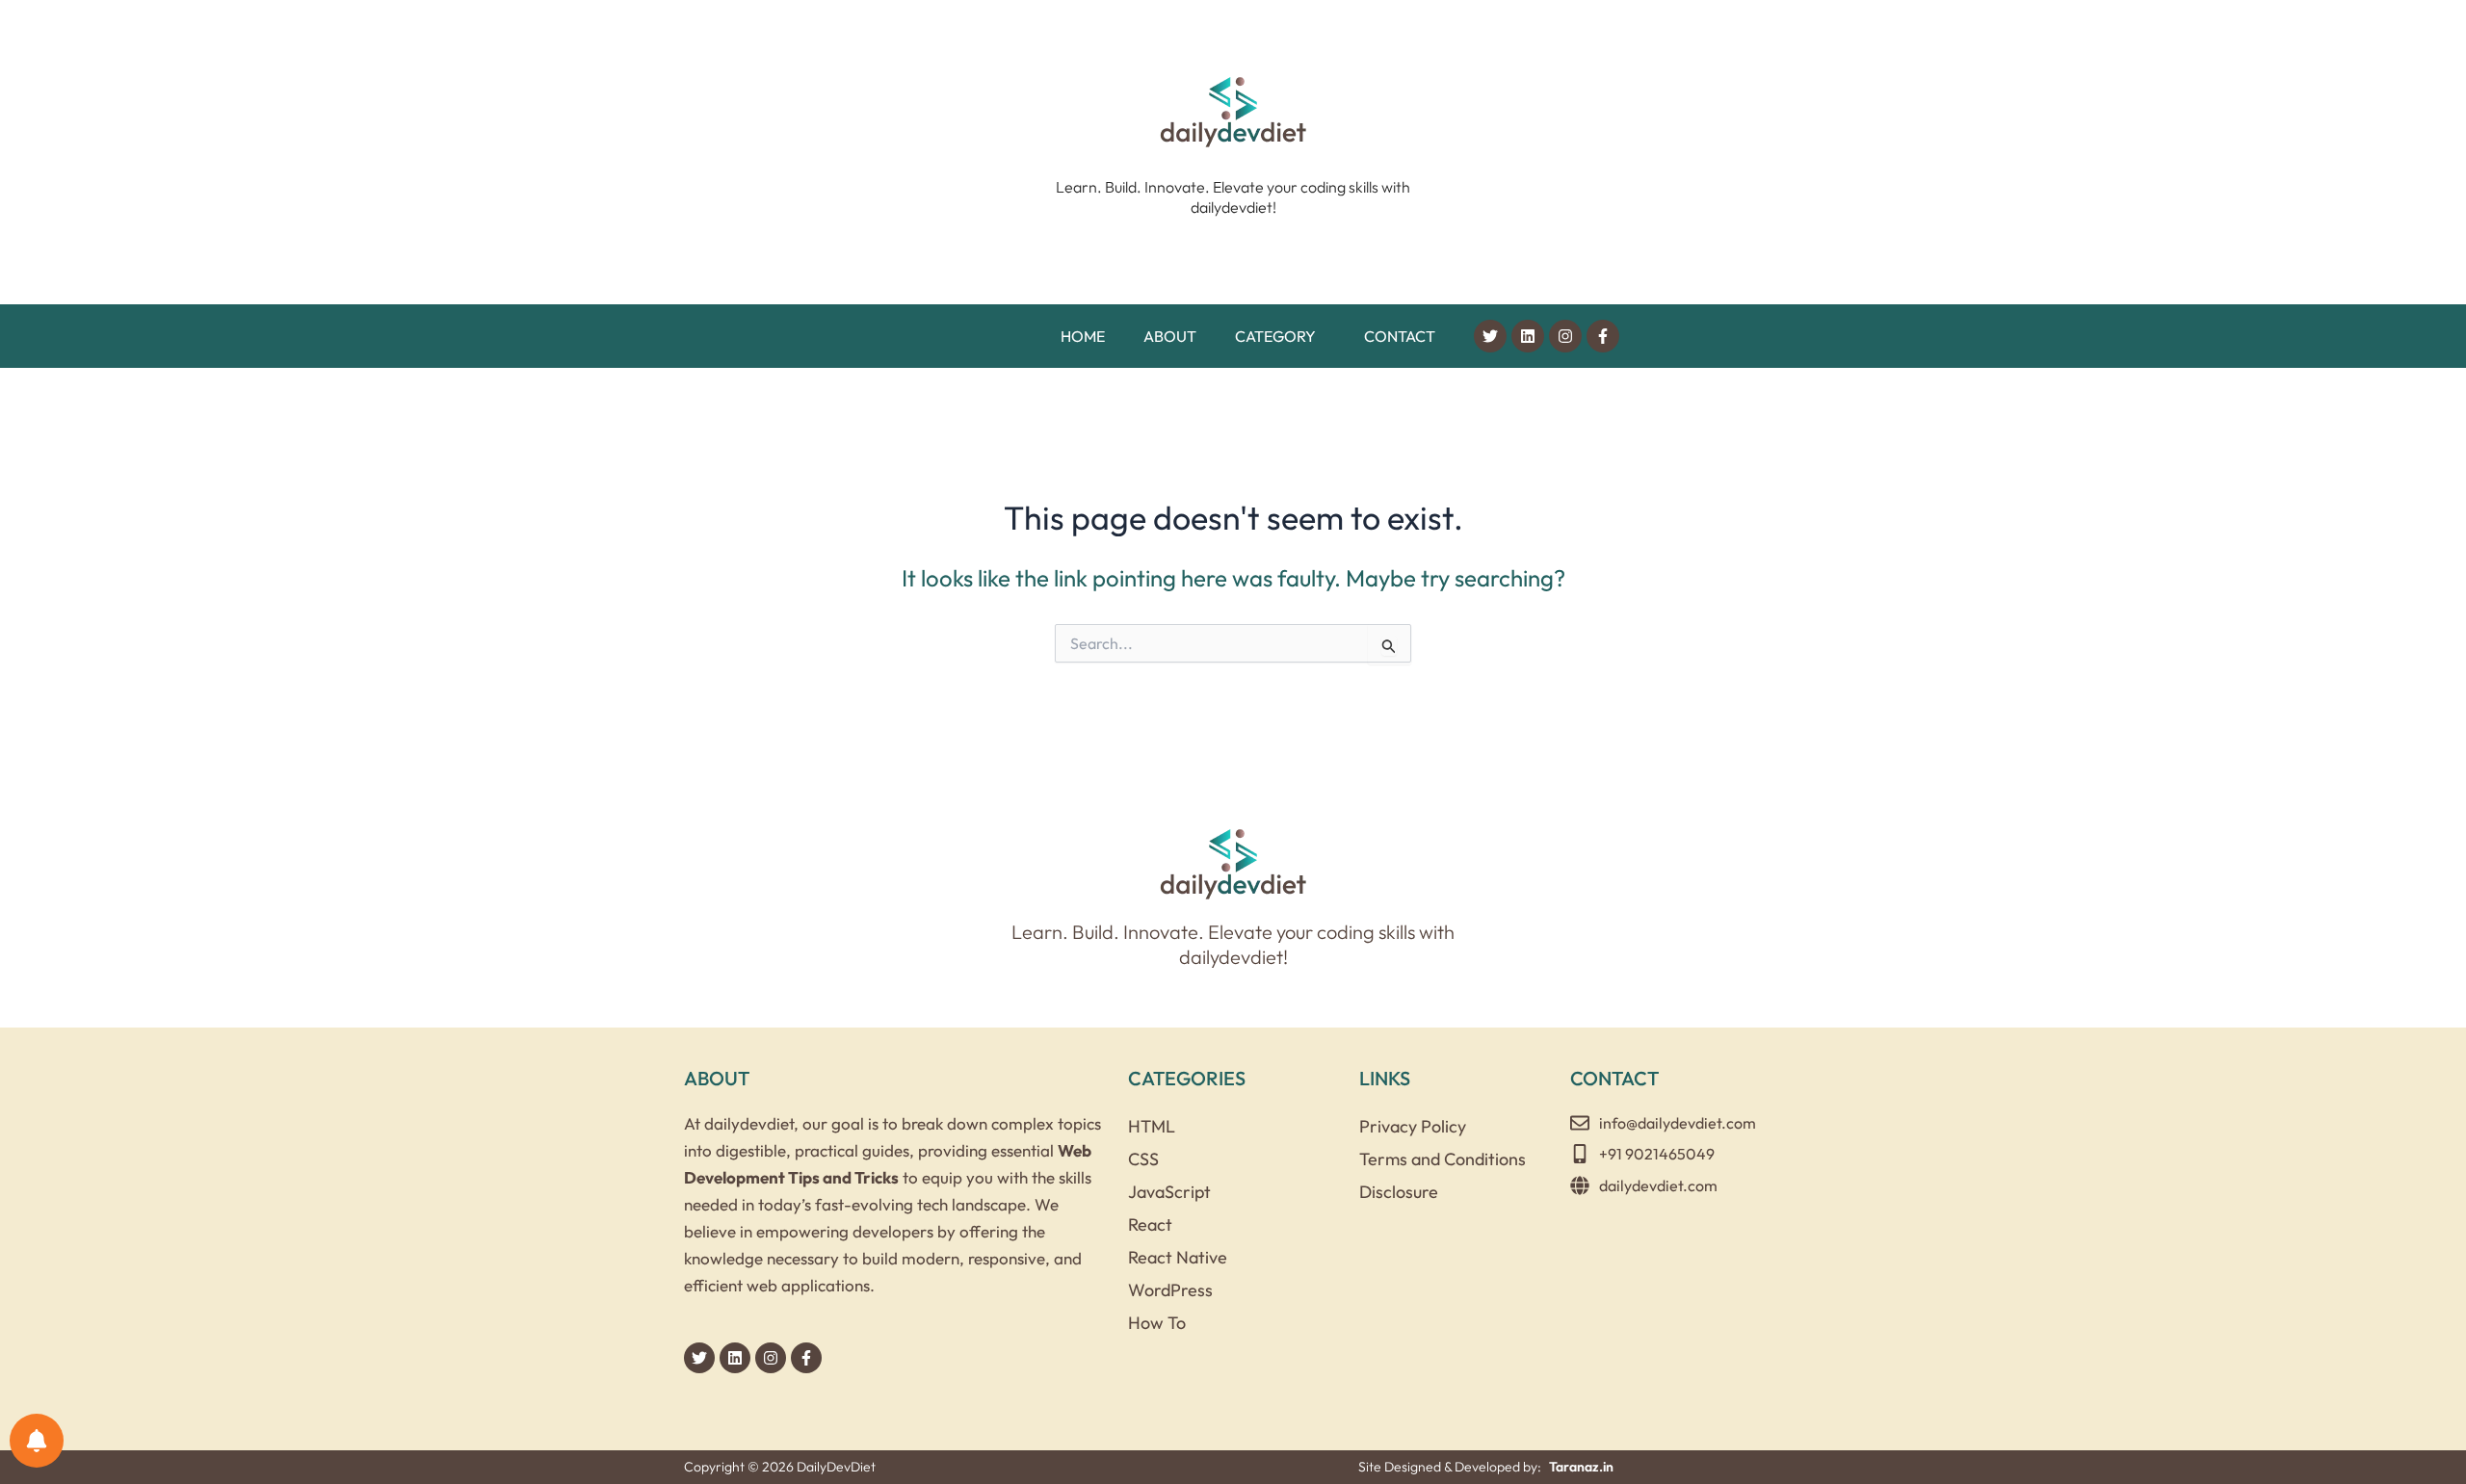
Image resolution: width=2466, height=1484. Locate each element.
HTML (1152, 1126)
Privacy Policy (1413, 1126)
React (1150, 1224)
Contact (1400, 336)
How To (1157, 1323)
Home (1083, 336)
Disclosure (1399, 1192)
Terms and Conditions (1443, 1159)
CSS (1143, 1159)
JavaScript (1169, 1192)
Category (1275, 336)
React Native (1178, 1257)
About (1170, 336)
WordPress (1170, 1290)
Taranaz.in (1581, 1467)
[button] (1280, 336)
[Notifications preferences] (37, 1441)
